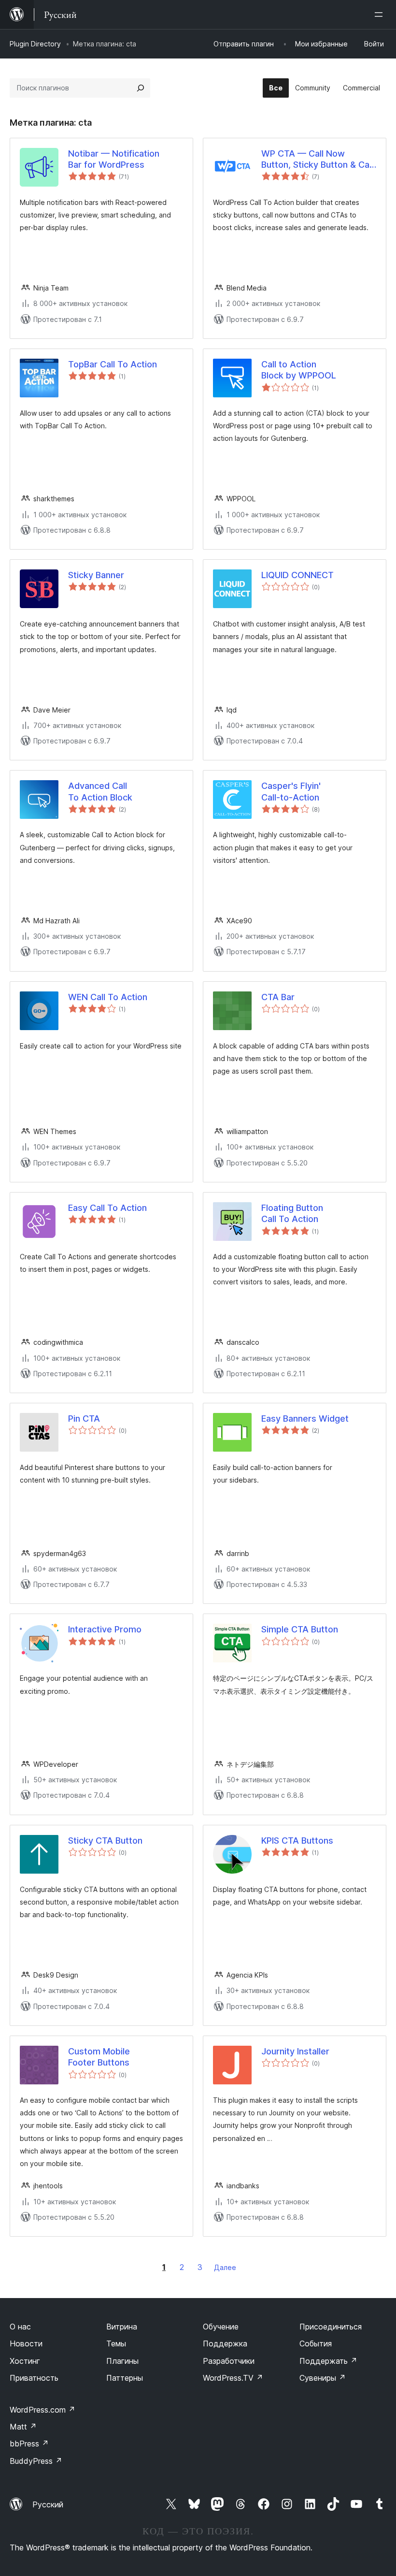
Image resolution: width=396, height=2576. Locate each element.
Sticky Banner (96, 575)
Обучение (221, 2327)
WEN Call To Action (108, 997)
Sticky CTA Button (105, 1841)
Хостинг (25, 2361)
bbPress (29, 2444)
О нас (20, 2327)
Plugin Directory (35, 44)
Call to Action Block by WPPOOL (299, 370)
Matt (23, 2427)
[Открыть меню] (381, 15)
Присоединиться (331, 2327)
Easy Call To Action (107, 1208)
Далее (225, 2267)
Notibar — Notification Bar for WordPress (114, 159)
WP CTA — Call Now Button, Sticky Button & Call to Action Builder (317, 160)
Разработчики (229, 2361)
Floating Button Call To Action (292, 1213)
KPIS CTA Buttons (297, 1841)
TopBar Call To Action (113, 364)
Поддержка (225, 2343)
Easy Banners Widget (305, 1419)
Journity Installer (295, 2051)
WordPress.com (42, 2410)
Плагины (122, 2361)
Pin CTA (84, 1419)
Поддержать (328, 2361)
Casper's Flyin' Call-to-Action (291, 791)
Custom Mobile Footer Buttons (99, 2057)
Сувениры (323, 2378)
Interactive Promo (105, 1629)
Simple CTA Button (300, 1629)
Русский (48, 2504)
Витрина (122, 2327)
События (316, 2343)
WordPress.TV (233, 2378)
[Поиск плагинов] (141, 88)
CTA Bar (278, 997)
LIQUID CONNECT (297, 575)
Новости (26, 2343)
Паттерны (125, 2378)
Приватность (34, 2378)
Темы (116, 2343)
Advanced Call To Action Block (100, 791)
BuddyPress (36, 2461)
